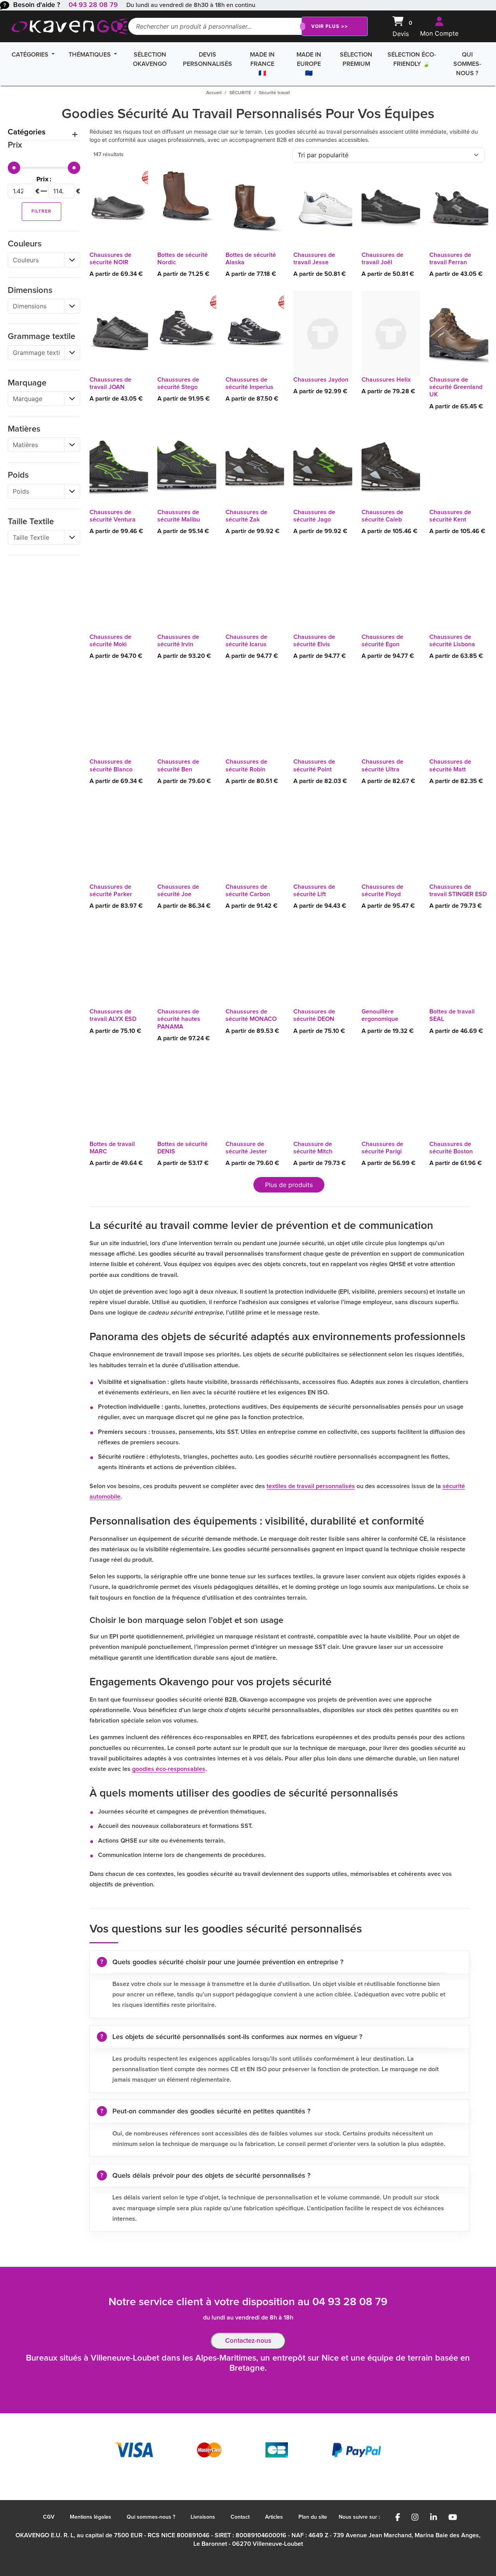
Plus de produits (289, 1185)
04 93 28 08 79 (93, 5)
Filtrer (41, 212)
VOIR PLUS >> (330, 26)
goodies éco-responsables (169, 1769)
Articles (274, 2517)
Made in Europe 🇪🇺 (309, 64)
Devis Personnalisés (208, 59)
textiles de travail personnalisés (311, 1486)
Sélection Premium (356, 59)
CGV (49, 2517)
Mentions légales (90, 2517)
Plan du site (313, 2517)
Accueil (214, 93)
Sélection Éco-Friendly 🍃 (412, 59)
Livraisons (203, 2517)
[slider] (14, 168)
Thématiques (90, 55)
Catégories (31, 55)
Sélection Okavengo (150, 59)
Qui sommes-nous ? (467, 64)
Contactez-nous (248, 2341)
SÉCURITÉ (240, 93)
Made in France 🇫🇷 (262, 64)
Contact (240, 2517)
